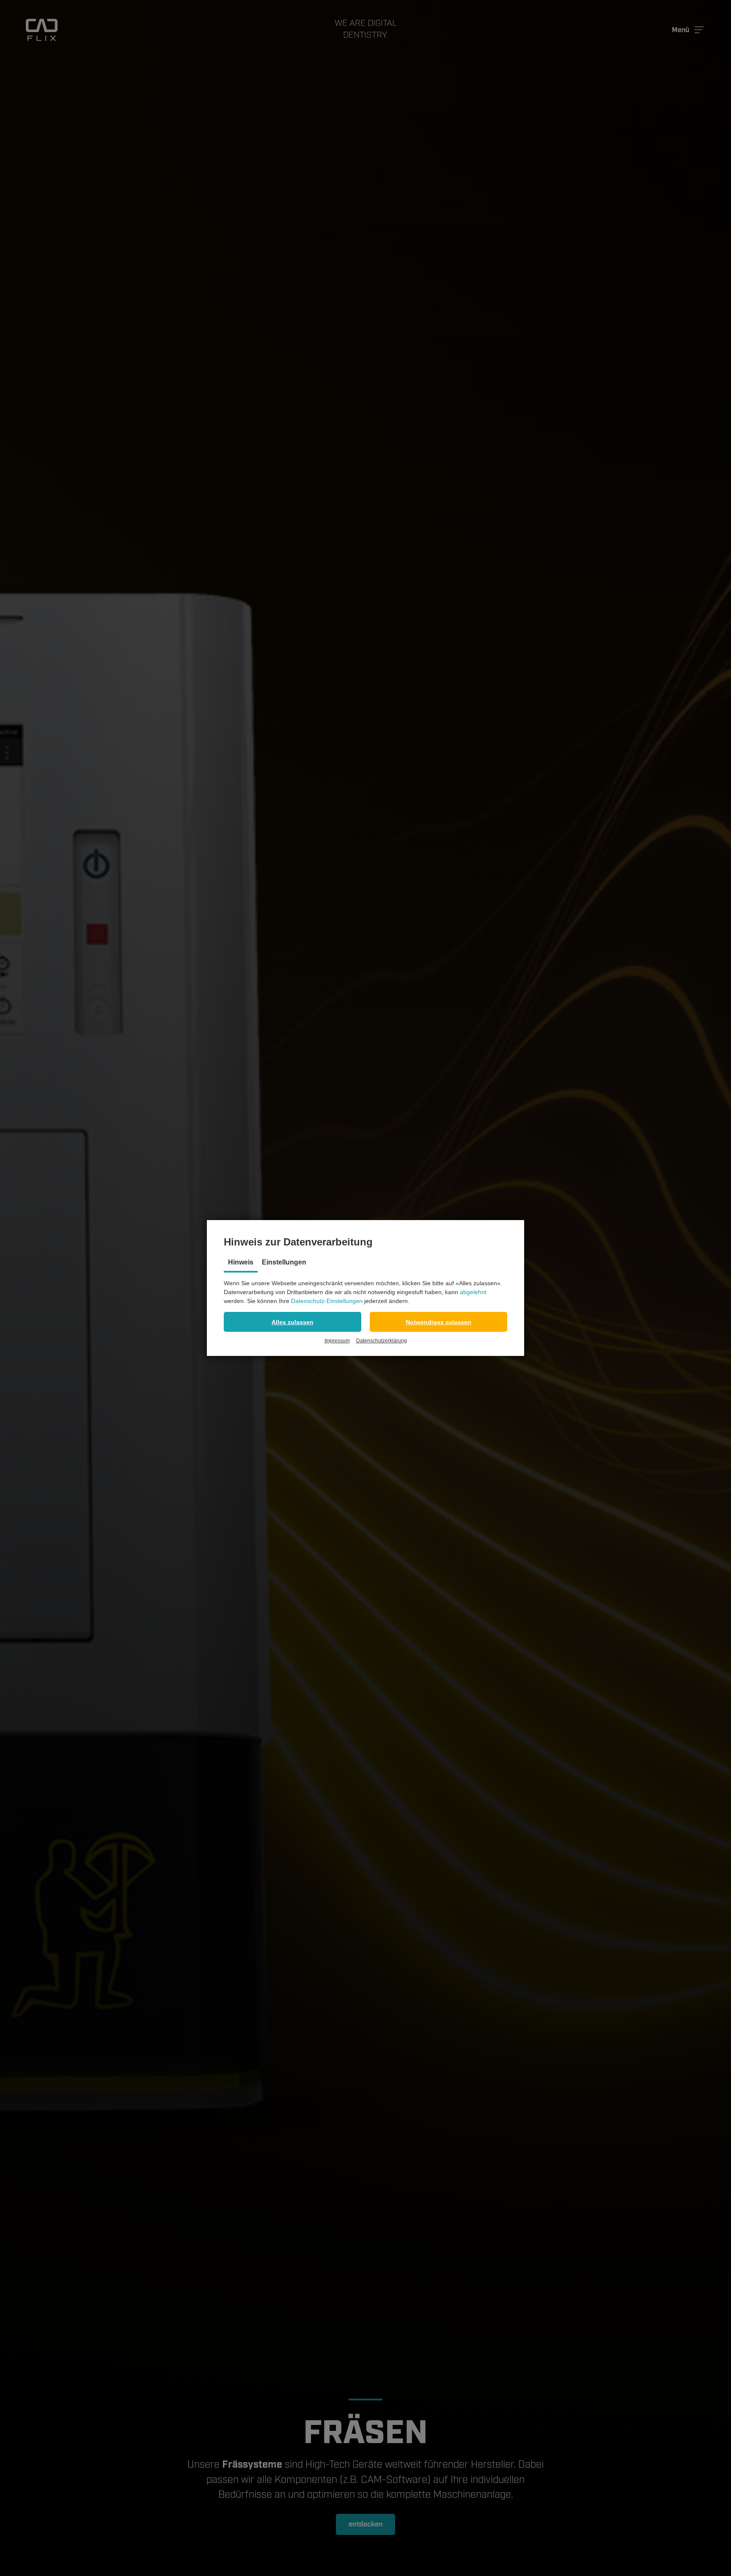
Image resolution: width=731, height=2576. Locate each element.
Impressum (337, 1341)
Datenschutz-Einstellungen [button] (327, 1301)
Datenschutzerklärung (382, 1341)
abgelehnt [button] (473, 1292)
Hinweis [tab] (241, 1262)
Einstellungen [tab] (284, 1262)
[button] (293, 1322)
